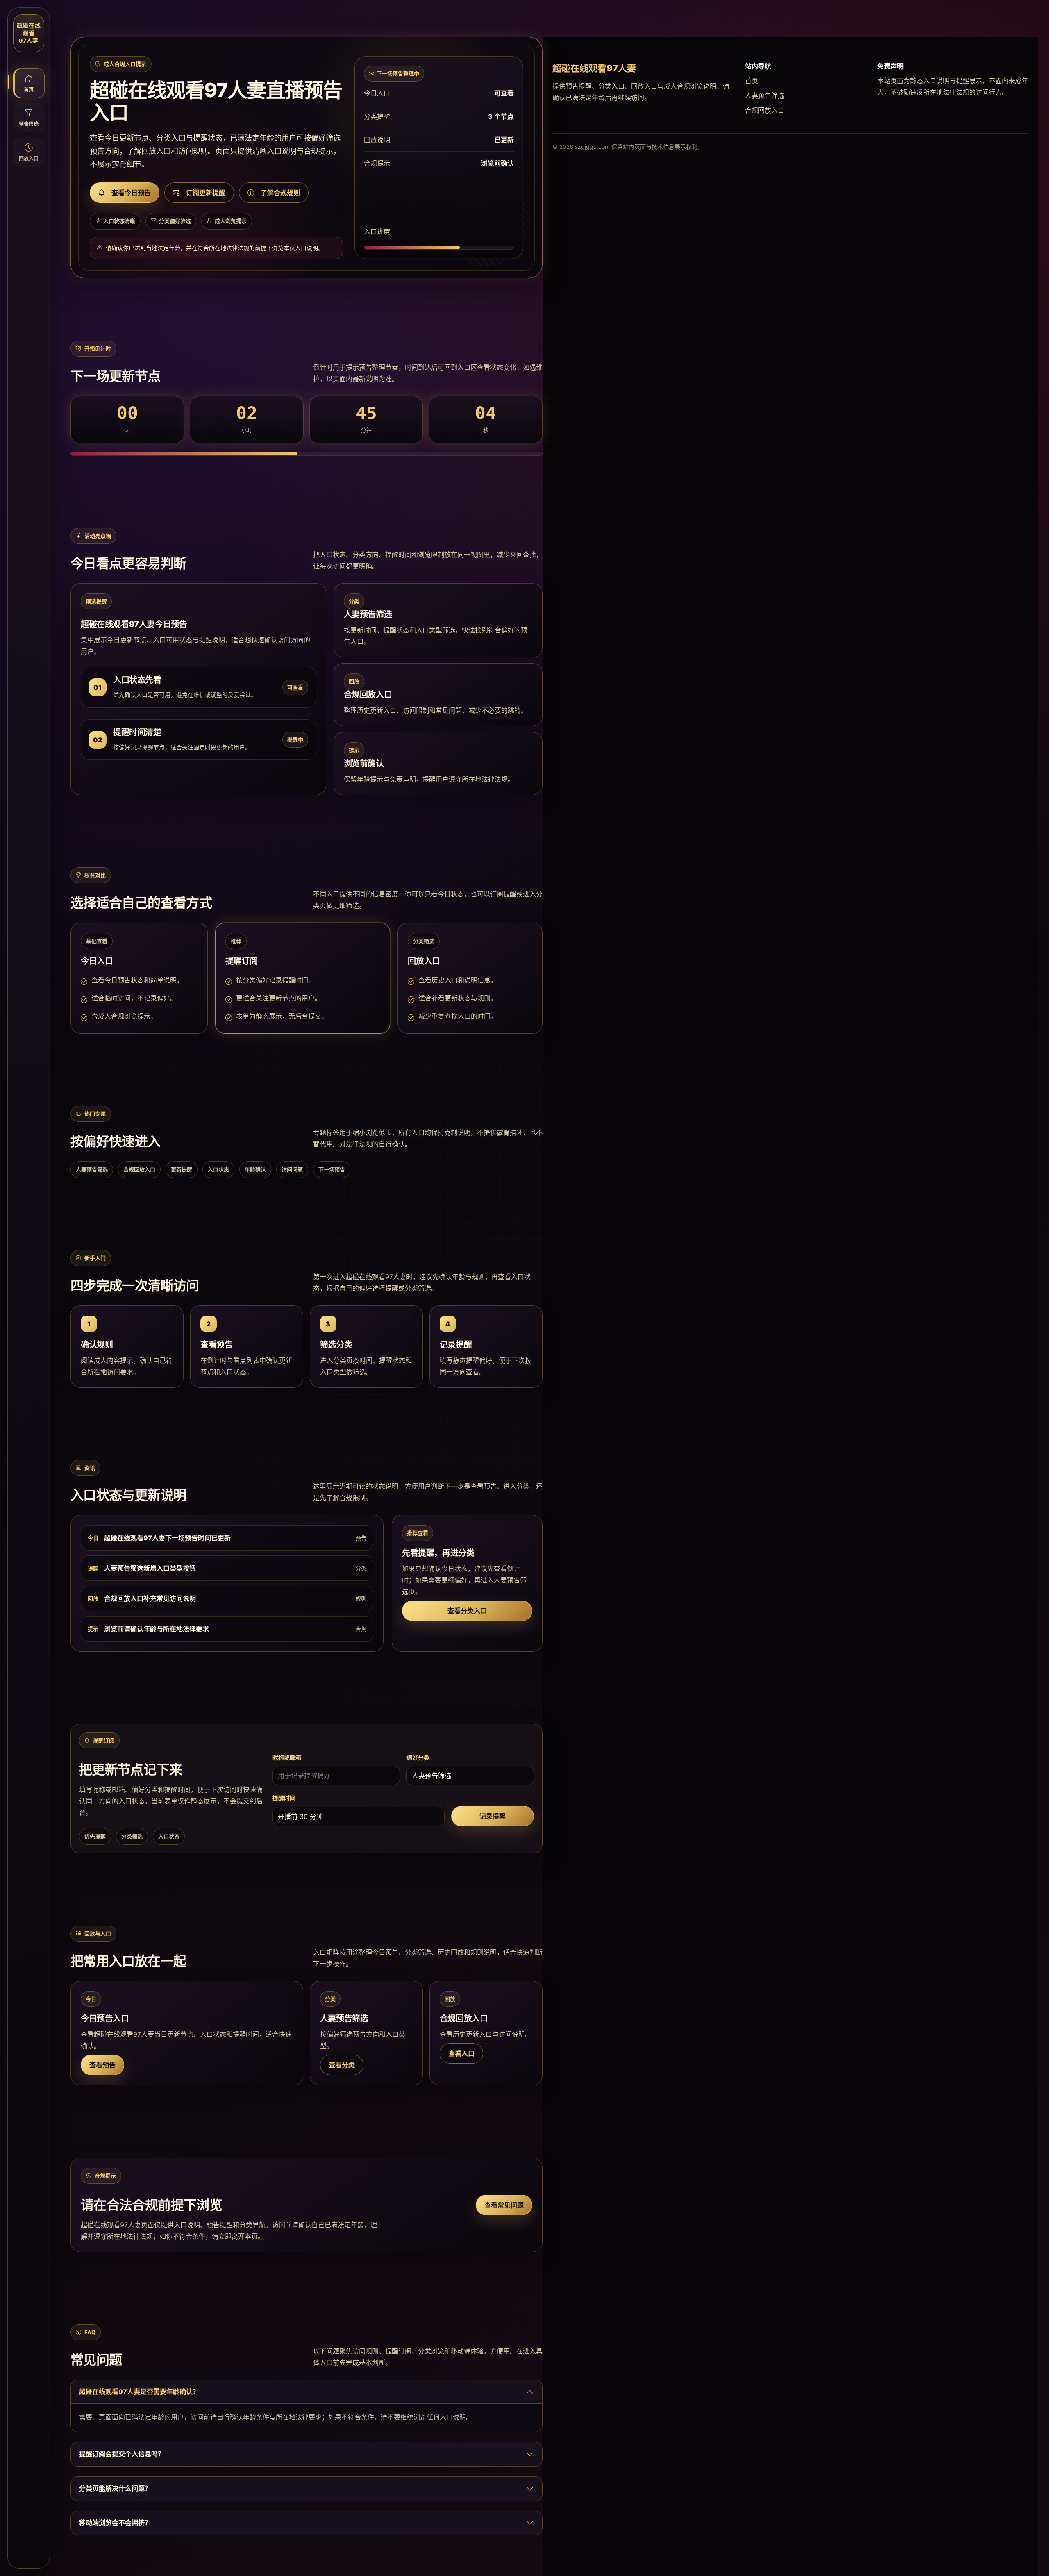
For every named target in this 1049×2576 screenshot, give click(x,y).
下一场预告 (332, 1169)
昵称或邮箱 (287, 1757)
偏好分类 (418, 1757)
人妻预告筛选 (92, 1169)
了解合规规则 (280, 193)
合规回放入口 (139, 1169)
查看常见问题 (504, 2205)
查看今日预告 (131, 193)
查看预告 (102, 2065)
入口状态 (218, 1169)
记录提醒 (493, 1816)
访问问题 (292, 1169)
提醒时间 (284, 1798)
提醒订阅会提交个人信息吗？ (122, 2454)
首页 (752, 81)
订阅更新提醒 (206, 193)
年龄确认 (255, 1169)
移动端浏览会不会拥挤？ (115, 2523)
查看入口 (461, 2053)
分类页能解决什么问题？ (115, 2488)
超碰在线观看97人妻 (29, 33)
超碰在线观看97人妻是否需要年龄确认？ (139, 2392)
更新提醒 (182, 1169)
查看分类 (342, 2065)
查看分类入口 (467, 1611)
